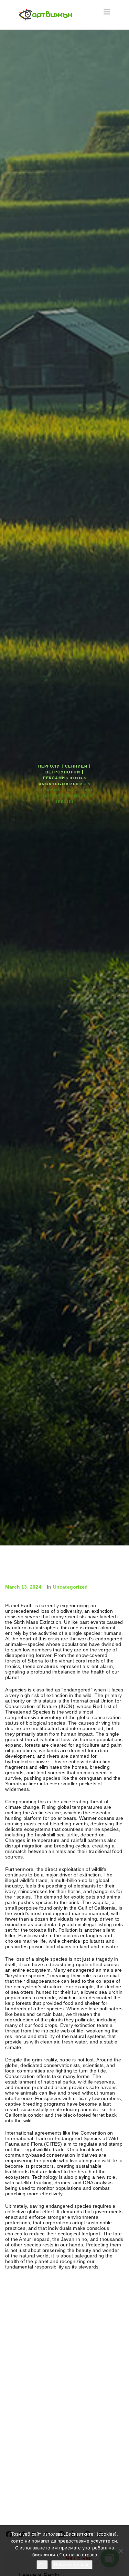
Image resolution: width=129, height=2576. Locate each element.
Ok (42, 2565)
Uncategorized (71, 1587)
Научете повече (72, 2565)
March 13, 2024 (23, 1587)
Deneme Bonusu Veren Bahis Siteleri (46, 2279)
